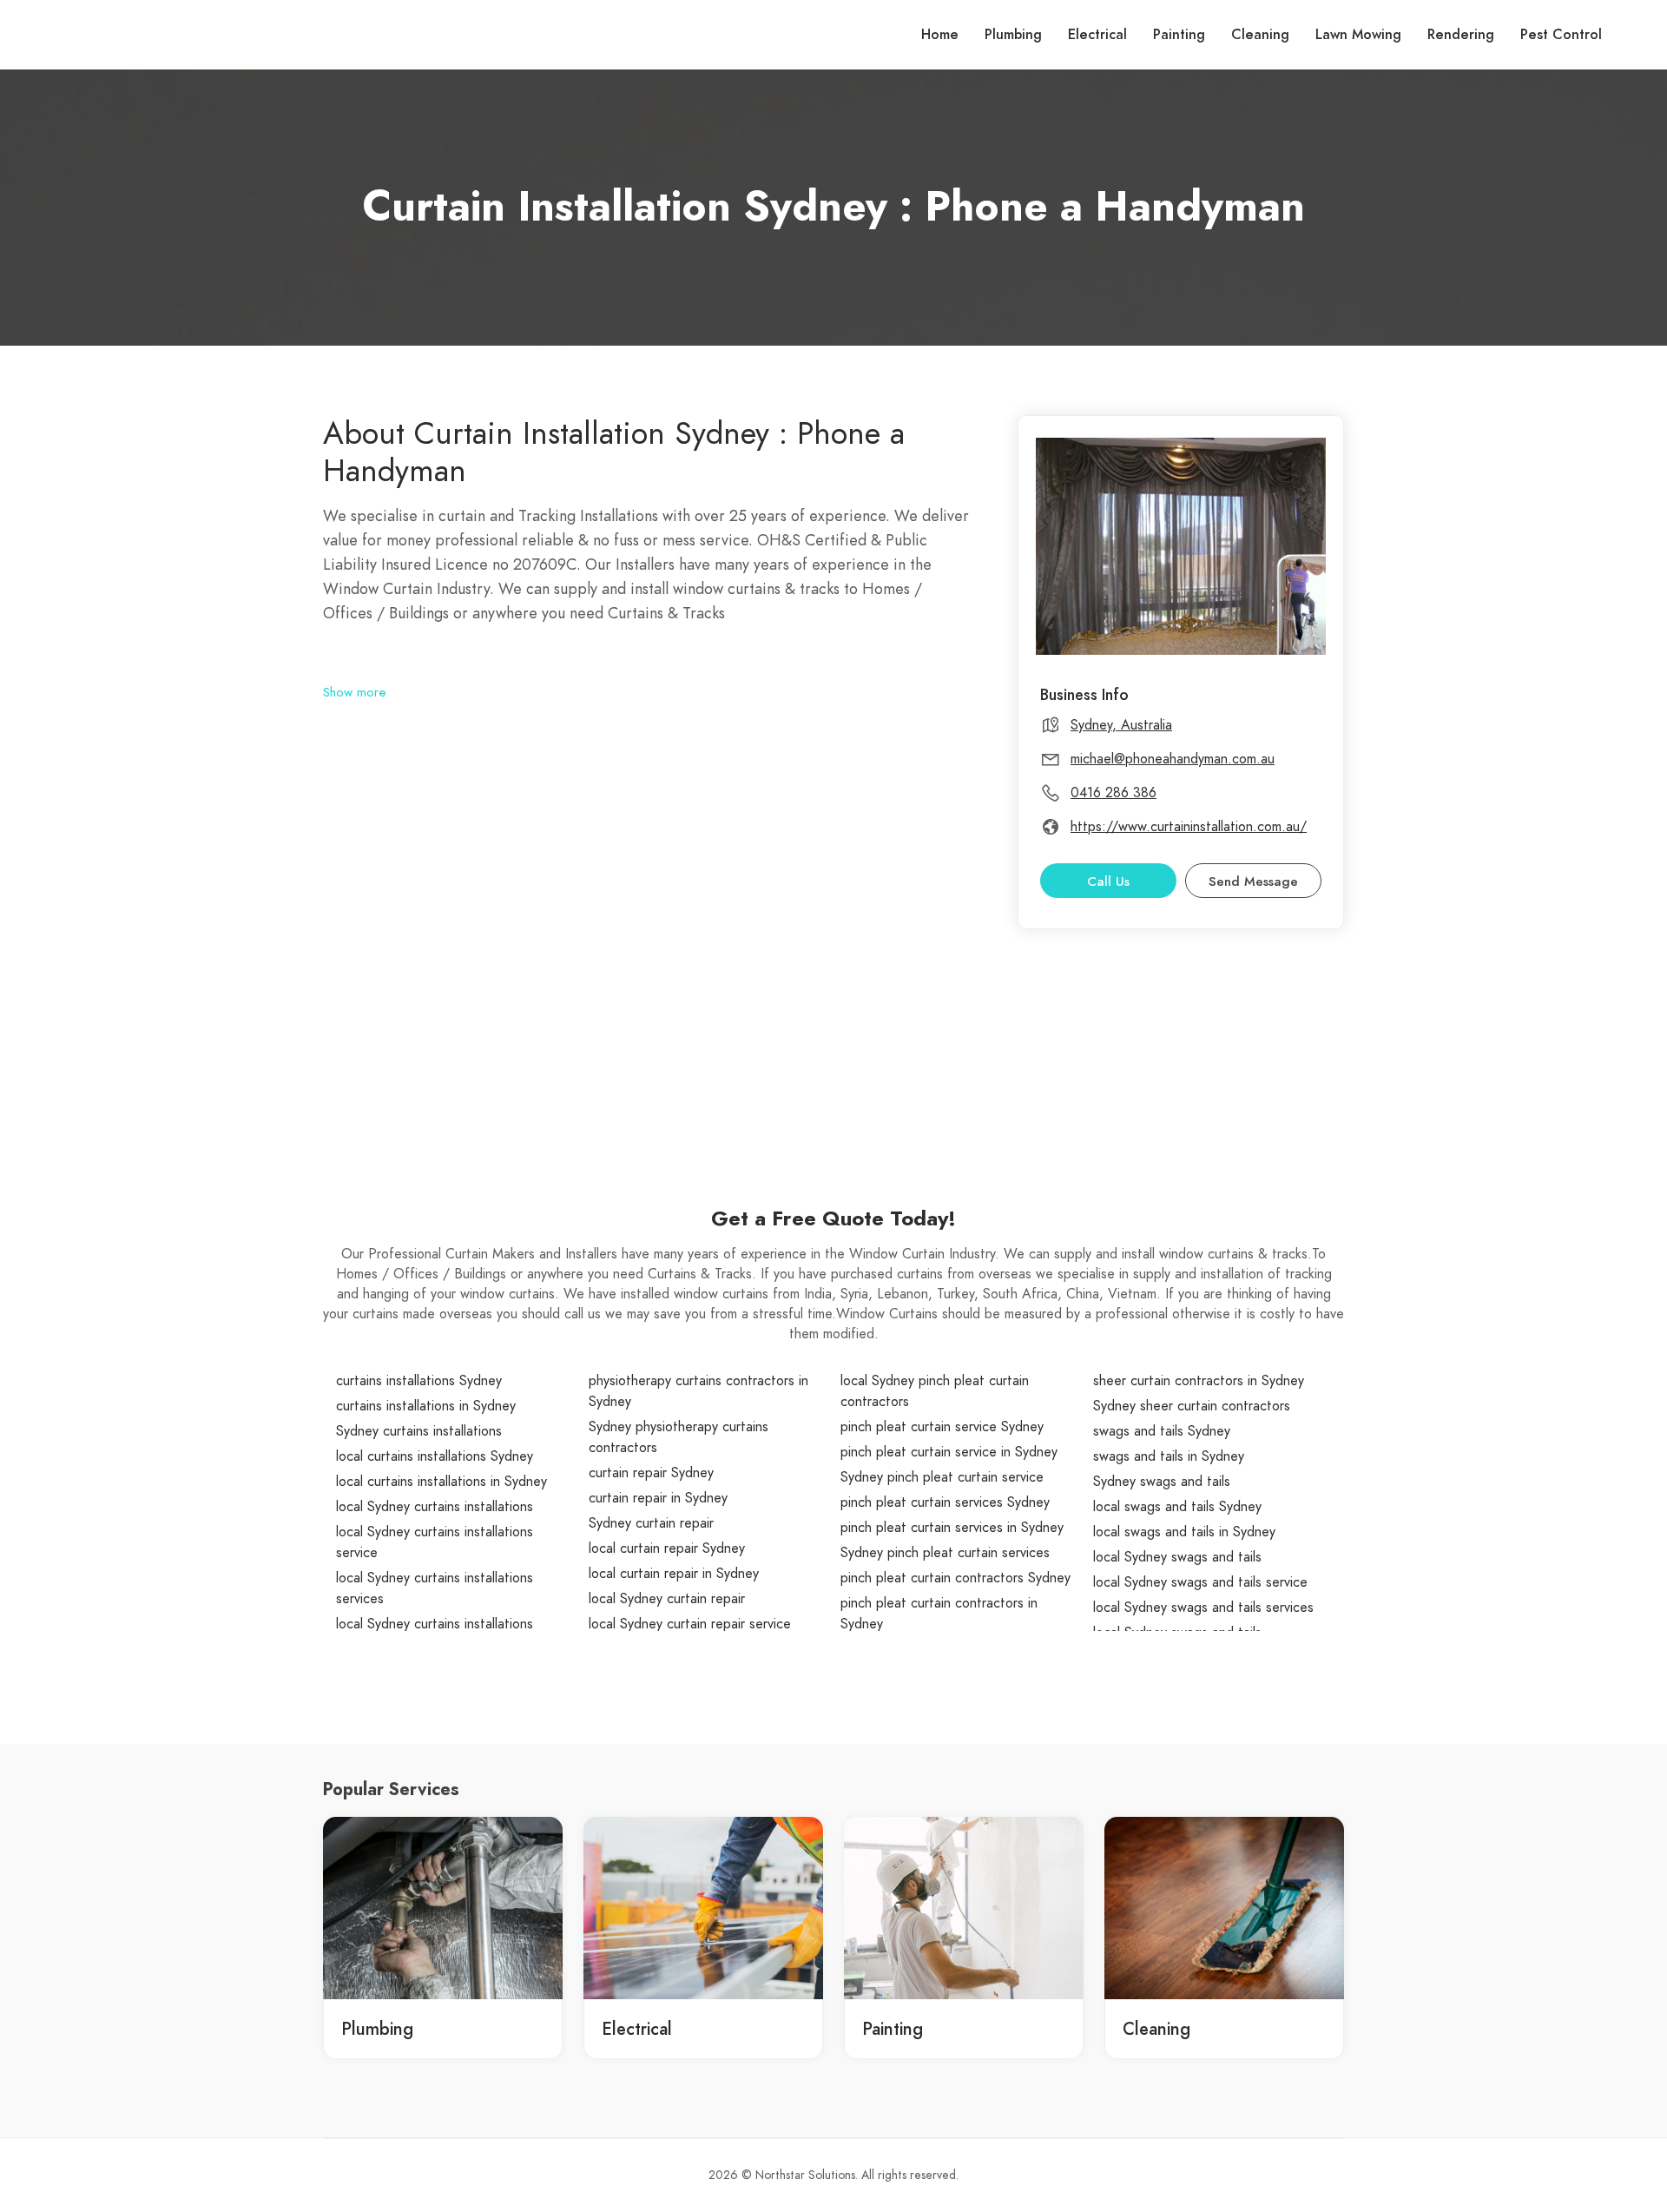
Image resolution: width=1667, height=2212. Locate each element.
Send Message (1253, 881)
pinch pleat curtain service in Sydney (949, 1452)
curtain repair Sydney (651, 1473)
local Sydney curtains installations (435, 1507)
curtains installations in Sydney (426, 1406)
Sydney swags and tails (1162, 1482)
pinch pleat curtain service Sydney (942, 1427)
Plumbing (1013, 35)
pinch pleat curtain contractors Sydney (955, 1578)
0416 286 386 (1114, 793)
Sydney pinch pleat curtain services (945, 1553)
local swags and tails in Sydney (1184, 1532)
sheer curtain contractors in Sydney (1199, 1381)
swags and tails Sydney (1162, 1431)
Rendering (1461, 35)
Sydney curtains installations (419, 1431)
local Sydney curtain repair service (690, 1624)
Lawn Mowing (1358, 35)
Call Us (1108, 881)
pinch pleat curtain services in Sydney (952, 1528)
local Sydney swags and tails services (1203, 1608)
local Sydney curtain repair (667, 1599)
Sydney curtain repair (651, 1523)
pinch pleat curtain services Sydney (945, 1502)
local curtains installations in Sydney (441, 1482)
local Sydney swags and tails (1177, 1557)
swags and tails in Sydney (1169, 1456)
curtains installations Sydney (419, 1381)
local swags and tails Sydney (1177, 1507)
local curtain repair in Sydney (674, 1574)
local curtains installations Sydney (435, 1456)
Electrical (1097, 35)
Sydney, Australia (1121, 725)
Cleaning (1260, 35)
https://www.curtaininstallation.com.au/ (1189, 827)
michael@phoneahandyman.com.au (1173, 759)
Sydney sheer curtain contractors (1192, 1406)
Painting (1179, 35)
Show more (355, 692)
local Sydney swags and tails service (1200, 1582)
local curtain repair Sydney (667, 1548)
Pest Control (1561, 35)
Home (940, 35)
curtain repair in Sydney (658, 1498)
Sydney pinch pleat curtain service (942, 1477)
